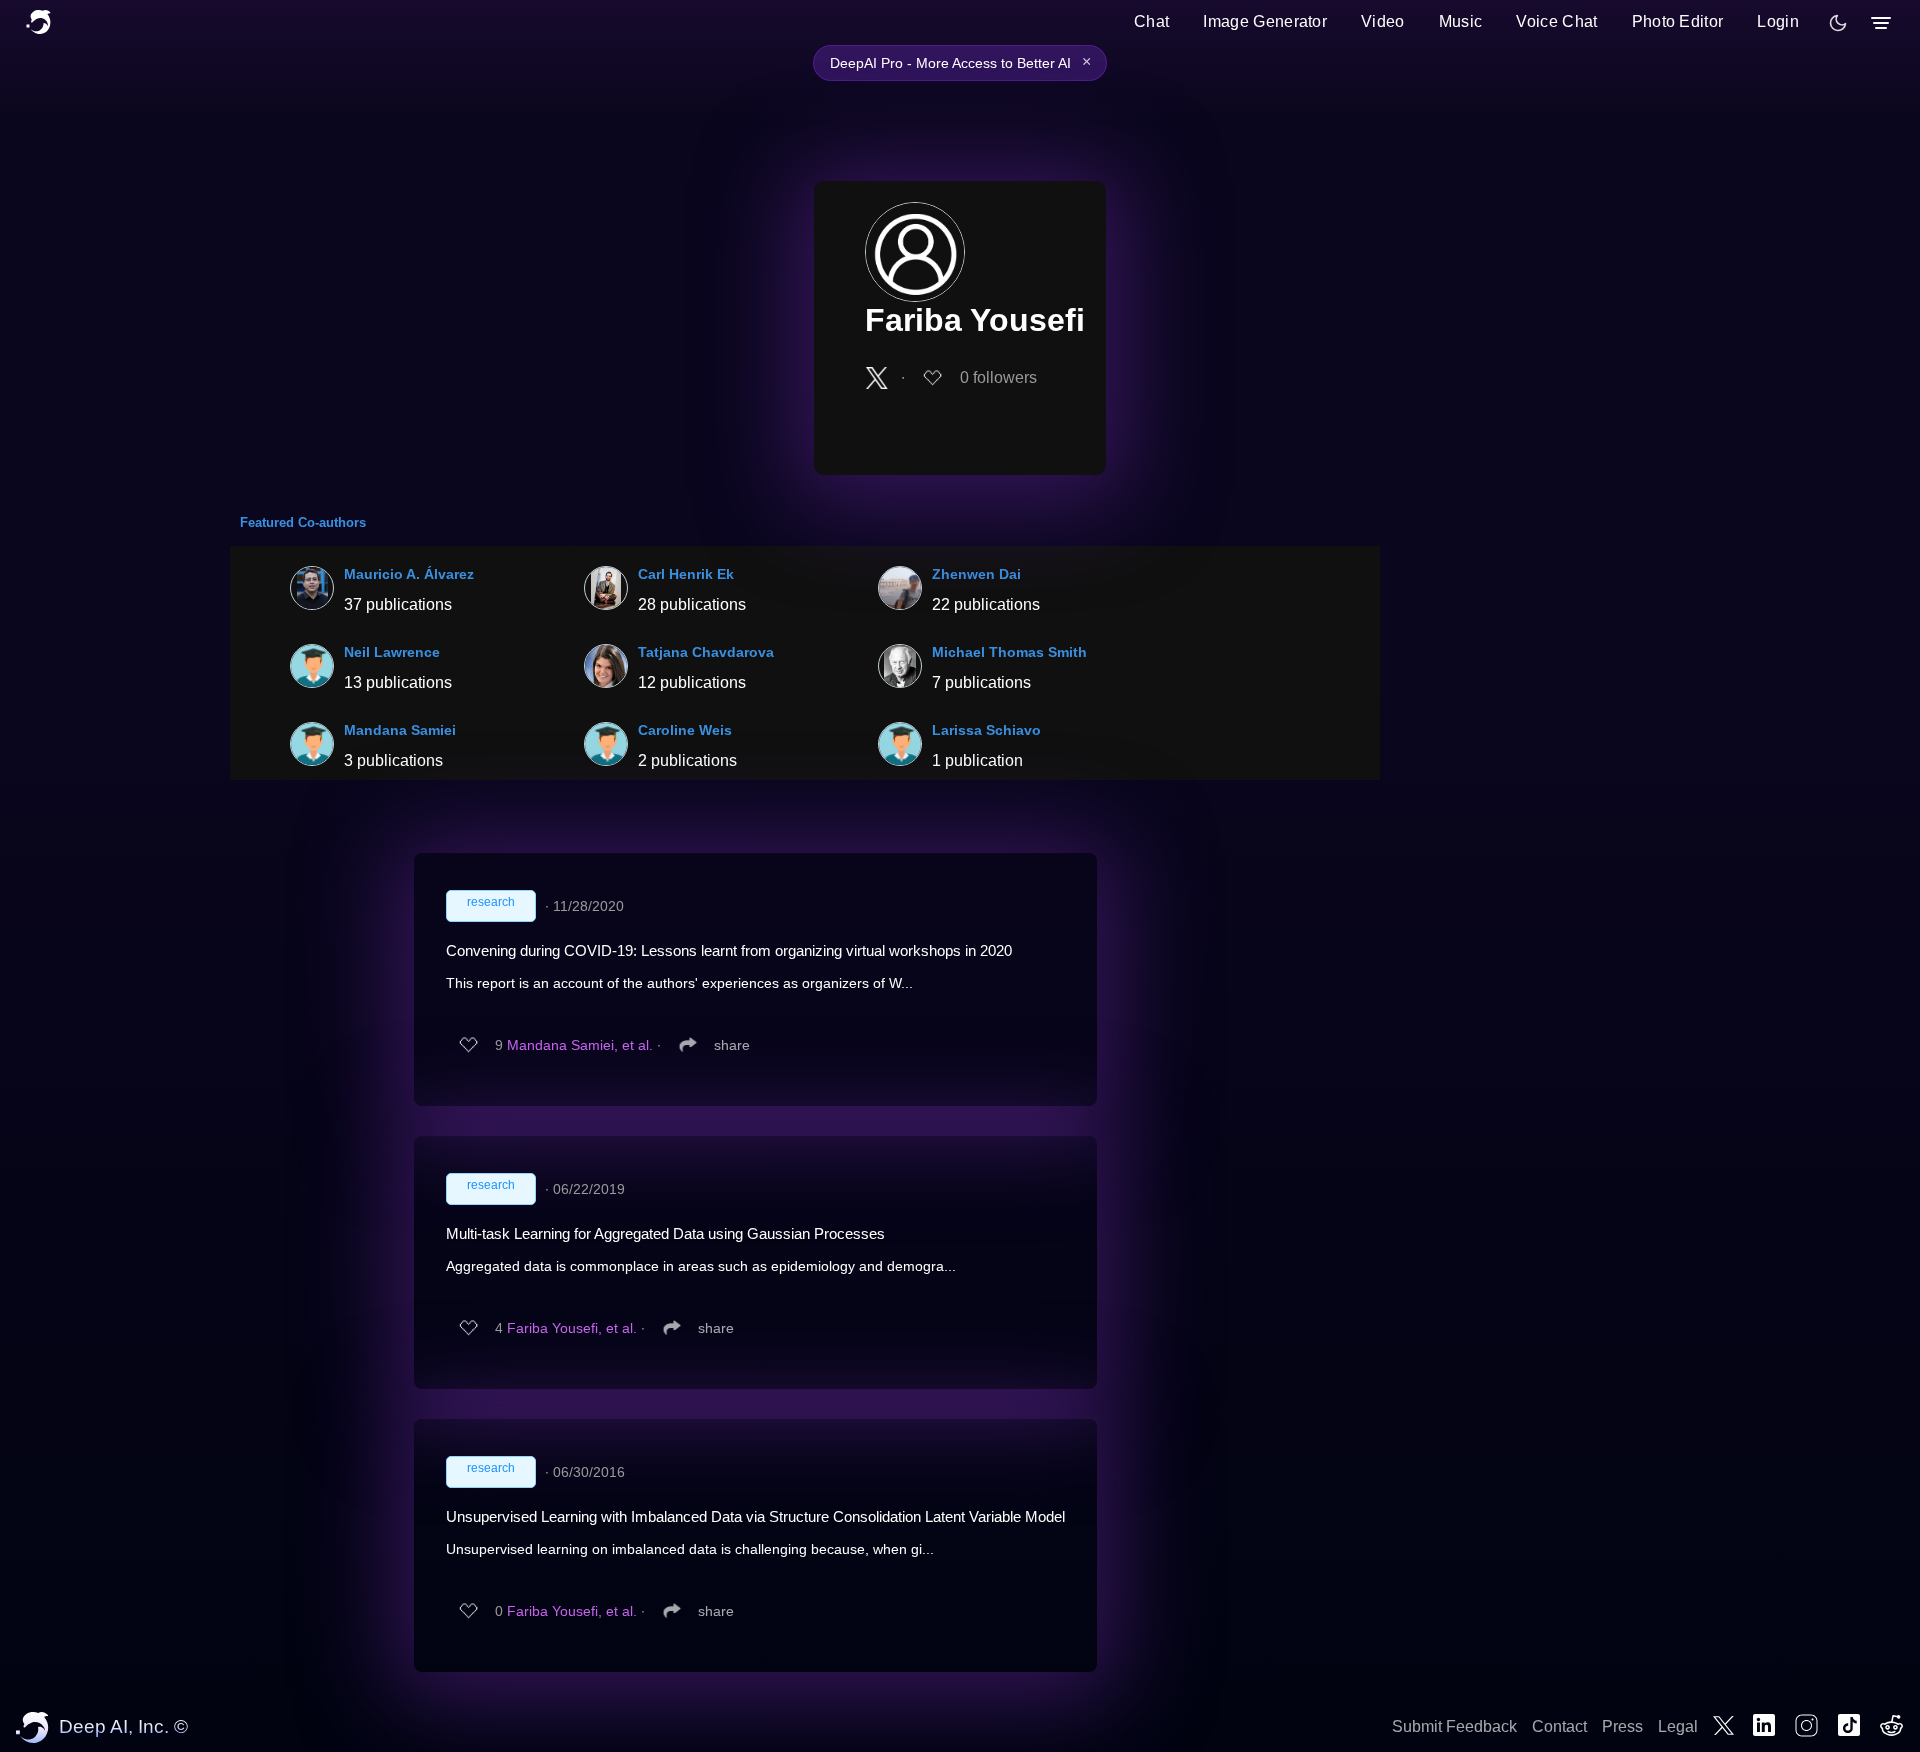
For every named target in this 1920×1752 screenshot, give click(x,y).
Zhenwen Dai (976, 574)
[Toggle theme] (1838, 23)
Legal (1678, 1726)
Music (1461, 21)
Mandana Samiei (400, 730)
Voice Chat (1556, 21)
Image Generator (1265, 21)
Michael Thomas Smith (1009, 652)
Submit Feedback (1454, 1726)
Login (1778, 21)
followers (998, 377)
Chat (1151, 21)
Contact (1559, 1726)
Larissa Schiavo (986, 730)
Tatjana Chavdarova (706, 652)
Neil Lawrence (392, 652)
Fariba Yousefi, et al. (572, 1328)
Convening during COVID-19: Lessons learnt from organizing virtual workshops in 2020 (729, 950)
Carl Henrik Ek (686, 574)
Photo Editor (1678, 21)
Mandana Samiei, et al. (580, 1045)
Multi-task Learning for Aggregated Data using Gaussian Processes (665, 1233)
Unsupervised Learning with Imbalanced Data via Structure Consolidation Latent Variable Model (755, 1516)
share (732, 1045)
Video (1383, 21)
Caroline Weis (685, 730)
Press (1622, 1726)
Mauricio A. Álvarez (409, 574)
